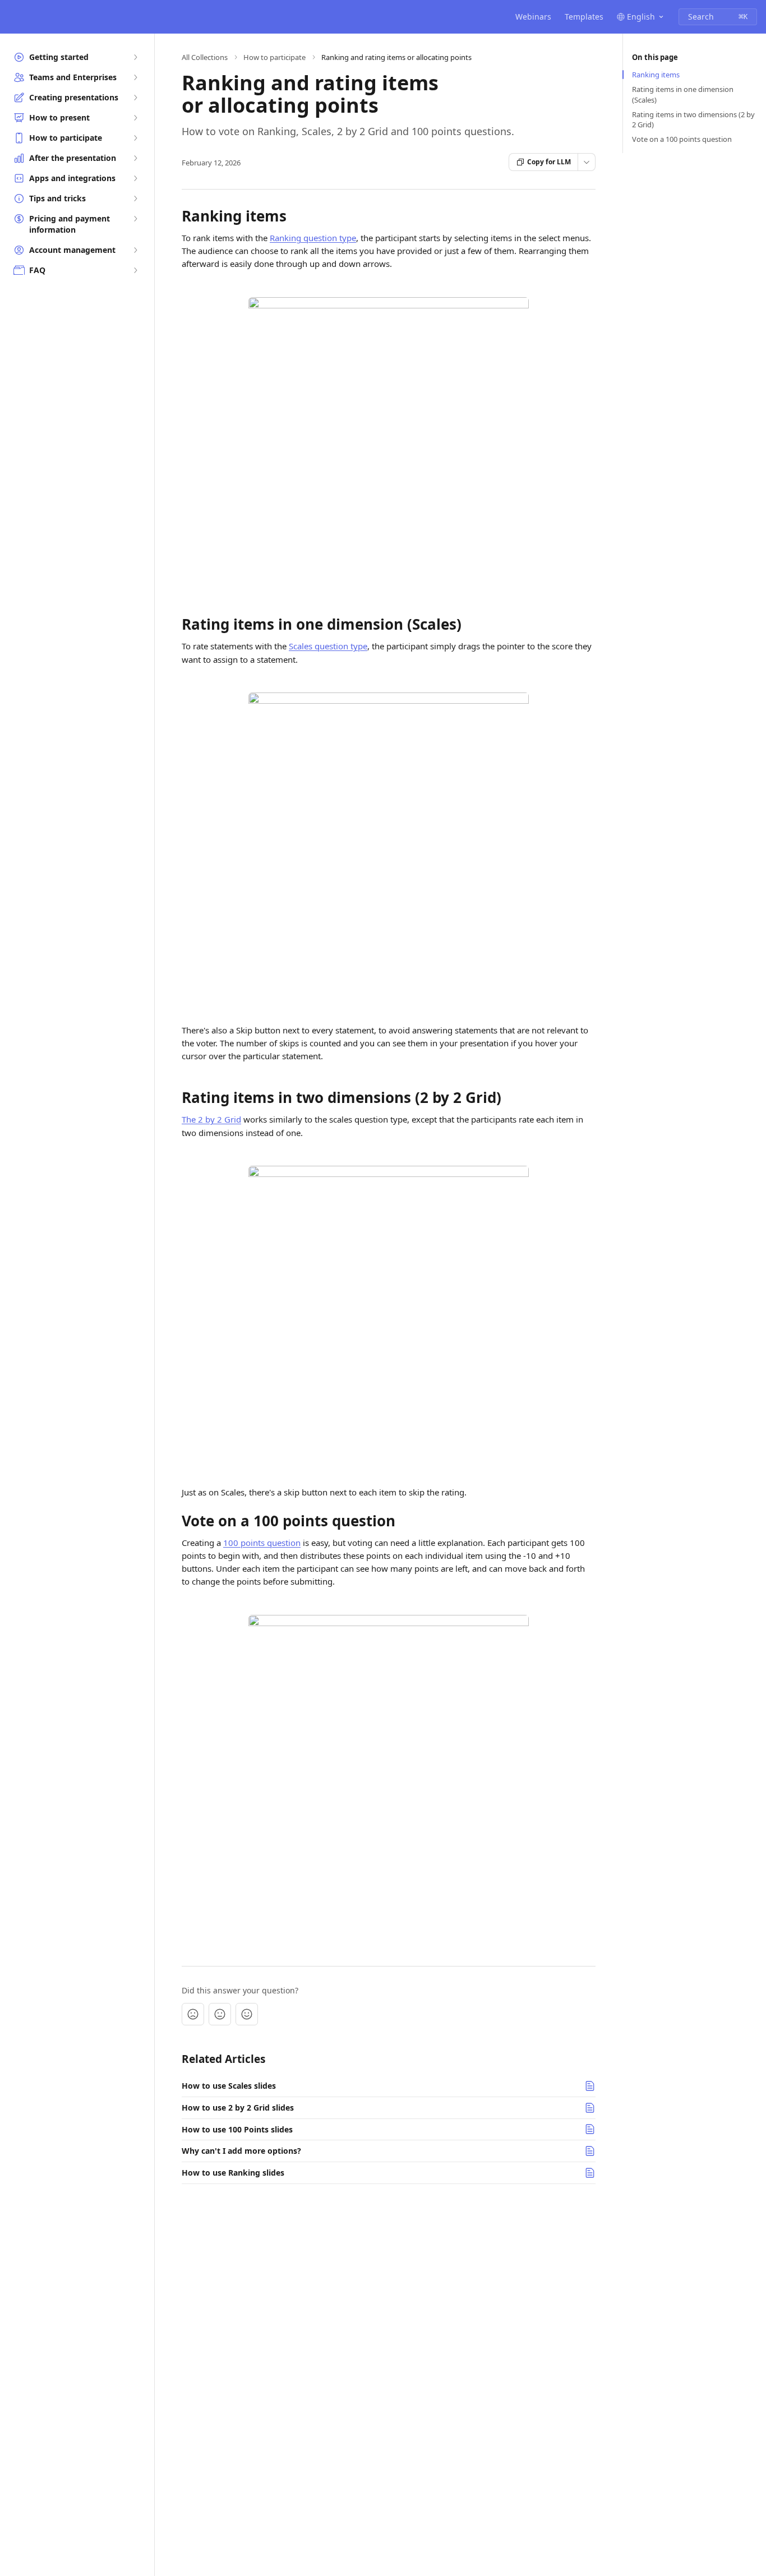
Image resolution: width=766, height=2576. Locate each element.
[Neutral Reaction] (220, 2014)
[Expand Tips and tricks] (135, 198)
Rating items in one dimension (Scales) (683, 94)
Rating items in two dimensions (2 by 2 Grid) (693, 119)
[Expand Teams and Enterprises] (135, 77)
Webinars (533, 17)
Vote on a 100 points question (682, 139)
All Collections (205, 57)
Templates (584, 17)
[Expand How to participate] (135, 138)
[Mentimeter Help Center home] (11, 17)
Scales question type (328, 646)
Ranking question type (313, 238)
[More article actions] (587, 162)
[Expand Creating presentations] (135, 98)
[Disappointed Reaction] (193, 2014)
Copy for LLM (549, 162)
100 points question (262, 1543)
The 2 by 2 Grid (211, 1119)
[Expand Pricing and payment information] (135, 219)
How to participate (274, 57)
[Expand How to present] (135, 118)
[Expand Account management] (135, 250)
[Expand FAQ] (135, 270)
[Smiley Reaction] (247, 2014)
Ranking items (656, 75)
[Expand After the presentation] (135, 158)
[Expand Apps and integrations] (135, 178)
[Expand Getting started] (135, 57)
